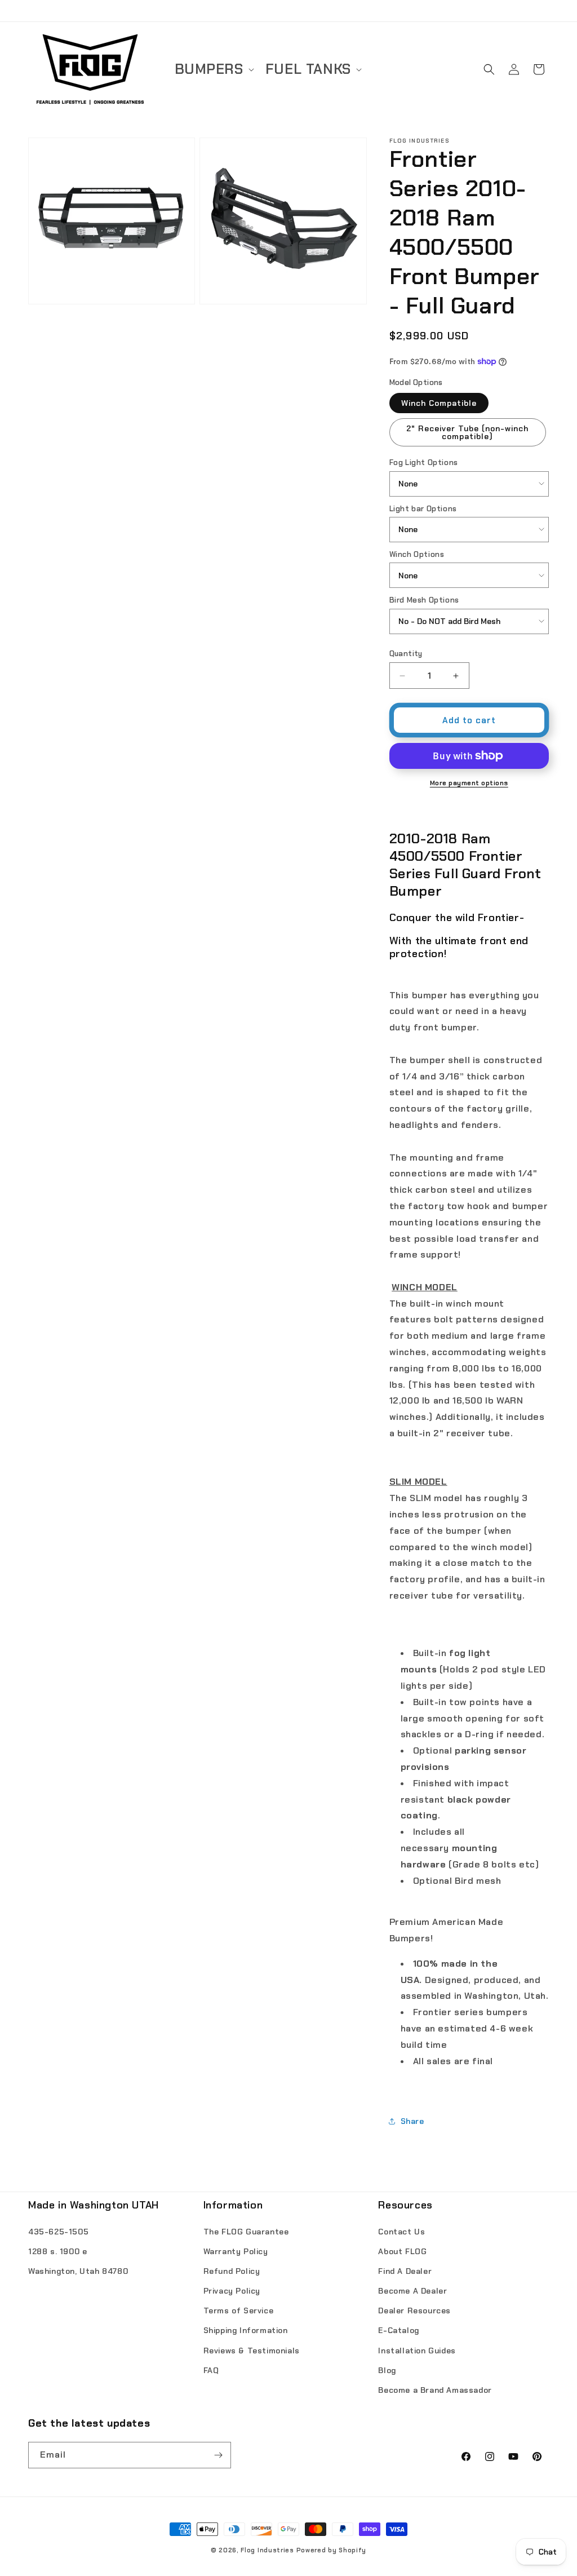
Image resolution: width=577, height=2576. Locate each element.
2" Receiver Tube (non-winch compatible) (467, 432)
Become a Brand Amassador (435, 2390)
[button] (213, 70)
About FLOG (402, 2251)
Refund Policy (232, 2271)
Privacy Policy (232, 2291)
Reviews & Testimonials (252, 2351)
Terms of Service (239, 2311)
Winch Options (417, 554)
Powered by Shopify (332, 2550)
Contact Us (401, 2232)
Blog (387, 2370)
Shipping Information (246, 2330)
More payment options (469, 783)
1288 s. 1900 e (57, 2251)
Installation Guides (417, 2351)
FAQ (211, 2370)
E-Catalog (398, 2330)
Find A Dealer (405, 2271)
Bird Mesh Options (424, 600)
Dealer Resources (414, 2311)
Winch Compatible (439, 403)
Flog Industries (267, 2550)
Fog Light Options (424, 462)
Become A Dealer (412, 2291)
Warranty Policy (236, 2251)
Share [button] (412, 2121)
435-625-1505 (58, 2232)
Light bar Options (423, 509)
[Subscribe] (218, 2455)
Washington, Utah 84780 (78, 2271)
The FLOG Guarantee (246, 2232)
